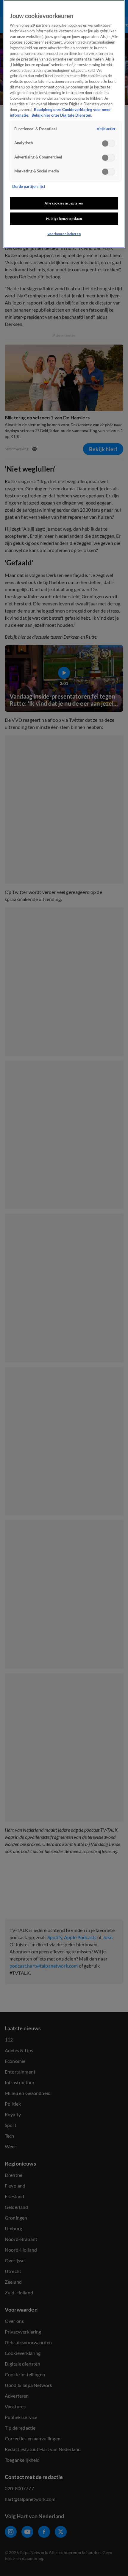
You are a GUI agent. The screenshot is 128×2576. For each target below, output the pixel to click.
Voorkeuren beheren (64, 234)
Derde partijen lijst (29, 187)
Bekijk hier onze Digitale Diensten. (62, 115)
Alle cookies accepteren (64, 203)
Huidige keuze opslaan (64, 219)
